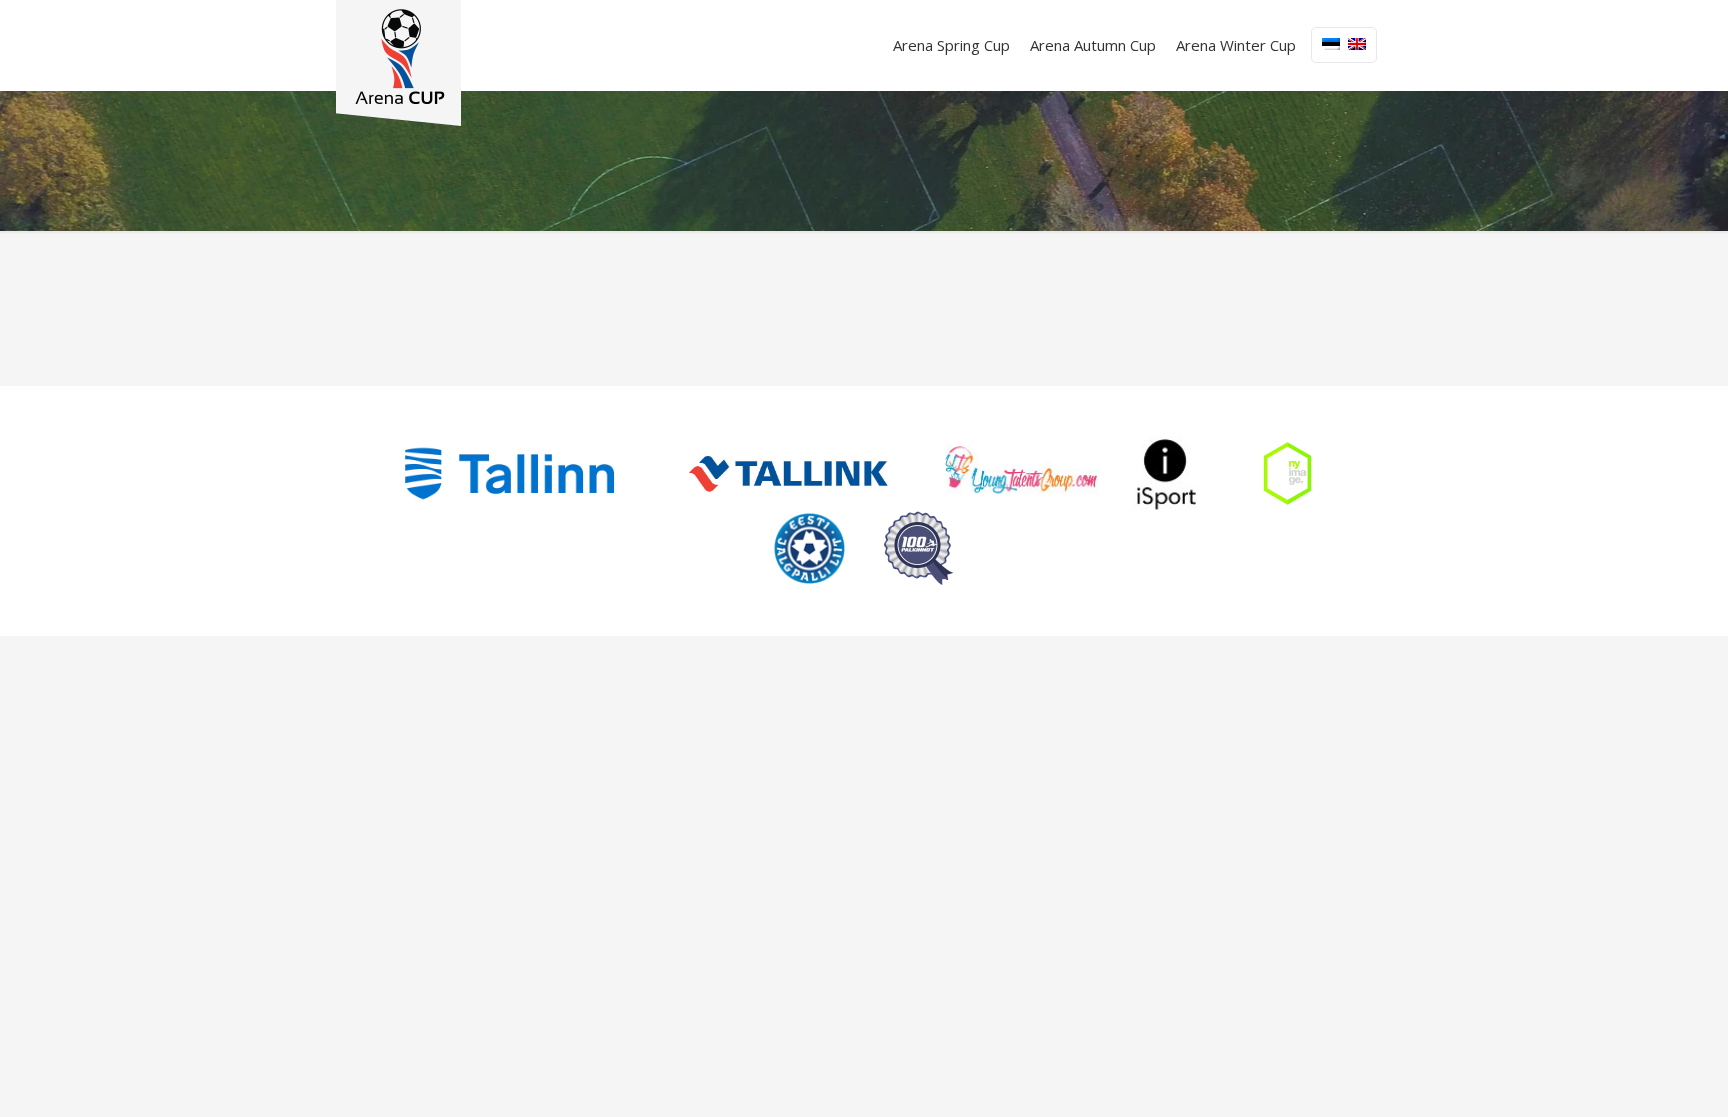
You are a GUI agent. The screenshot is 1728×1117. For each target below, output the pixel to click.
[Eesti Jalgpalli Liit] (809, 548)
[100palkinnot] (918, 548)
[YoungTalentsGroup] (1022, 473)
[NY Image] (1287, 473)
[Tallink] (788, 473)
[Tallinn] (509, 473)
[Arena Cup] (398, 63)
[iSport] (1167, 473)
